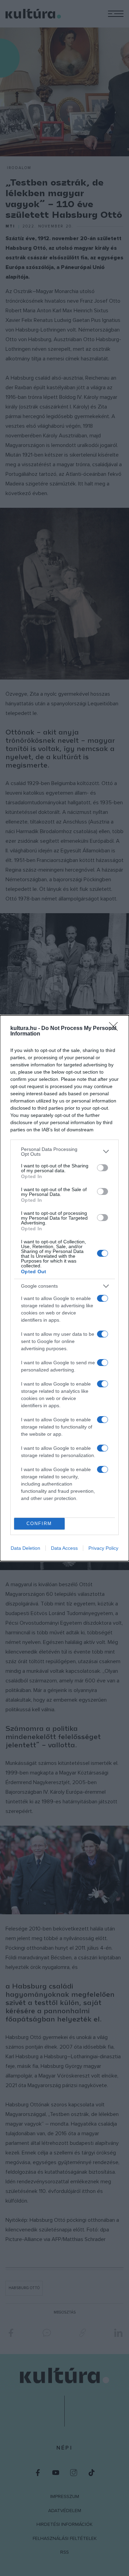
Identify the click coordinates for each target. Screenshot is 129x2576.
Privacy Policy (103, 1548)
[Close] (116, 1029)
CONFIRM (39, 1524)
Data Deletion (25, 1548)
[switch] (103, 1168)
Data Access (64, 1548)
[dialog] (64, 1288)
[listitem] (64, 1152)
